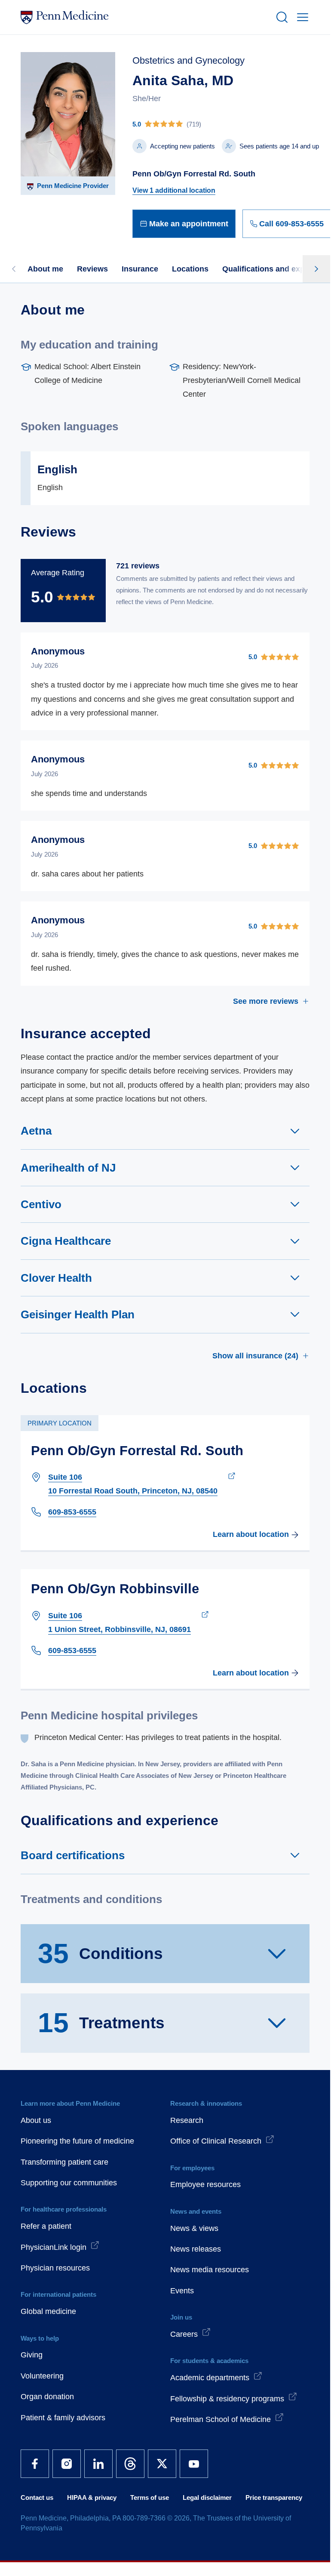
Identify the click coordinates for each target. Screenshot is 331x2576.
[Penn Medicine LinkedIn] (98, 2464)
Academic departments (210, 2378)
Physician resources (55, 2268)
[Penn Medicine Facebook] (35, 2464)
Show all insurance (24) (255, 1356)
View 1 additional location (174, 190)
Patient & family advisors (63, 2418)
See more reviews (266, 1001)
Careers (184, 2334)
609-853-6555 (72, 1512)
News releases (196, 2249)
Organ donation (47, 2397)
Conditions (100, 1953)
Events (182, 2291)
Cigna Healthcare (66, 1241)
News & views (194, 2228)
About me (45, 269)
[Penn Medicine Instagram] (67, 2464)
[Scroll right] (316, 269)
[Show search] (280, 17)
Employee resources (205, 2184)
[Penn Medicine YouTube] (194, 2464)
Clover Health (56, 1278)
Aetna (36, 1131)
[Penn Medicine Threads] (130, 2464)
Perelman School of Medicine (221, 2419)
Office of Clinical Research (216, 2141)
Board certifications (73, 1855)
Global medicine (48, 2311)
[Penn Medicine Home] (144, 17)
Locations (190, 269)
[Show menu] (301, 17)
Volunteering (42, 2376)
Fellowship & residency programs (227, 2399)
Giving (32, 2355)
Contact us (37, 2497)
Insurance (140, 269)
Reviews (92, 269)
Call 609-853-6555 (291, 224)
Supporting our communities (69, 2183)
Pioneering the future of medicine (77, 2141)
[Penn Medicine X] (162, 2464)
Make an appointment (189, 224)
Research (187, 2120)
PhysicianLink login (54, 2247)
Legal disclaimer (207, 2497)
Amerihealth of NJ (68, 1168)
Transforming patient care (64, 2162)
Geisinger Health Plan (78, 1314)
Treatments (101, 2023)
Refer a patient (46, 2226)
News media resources (210, 2270)
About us (36, 2120)
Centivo (41, 1204)
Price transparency (274, 2497)
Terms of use (150, 2497)
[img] (232, 124)
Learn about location (251, 1534)
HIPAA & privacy (92, 2497)
